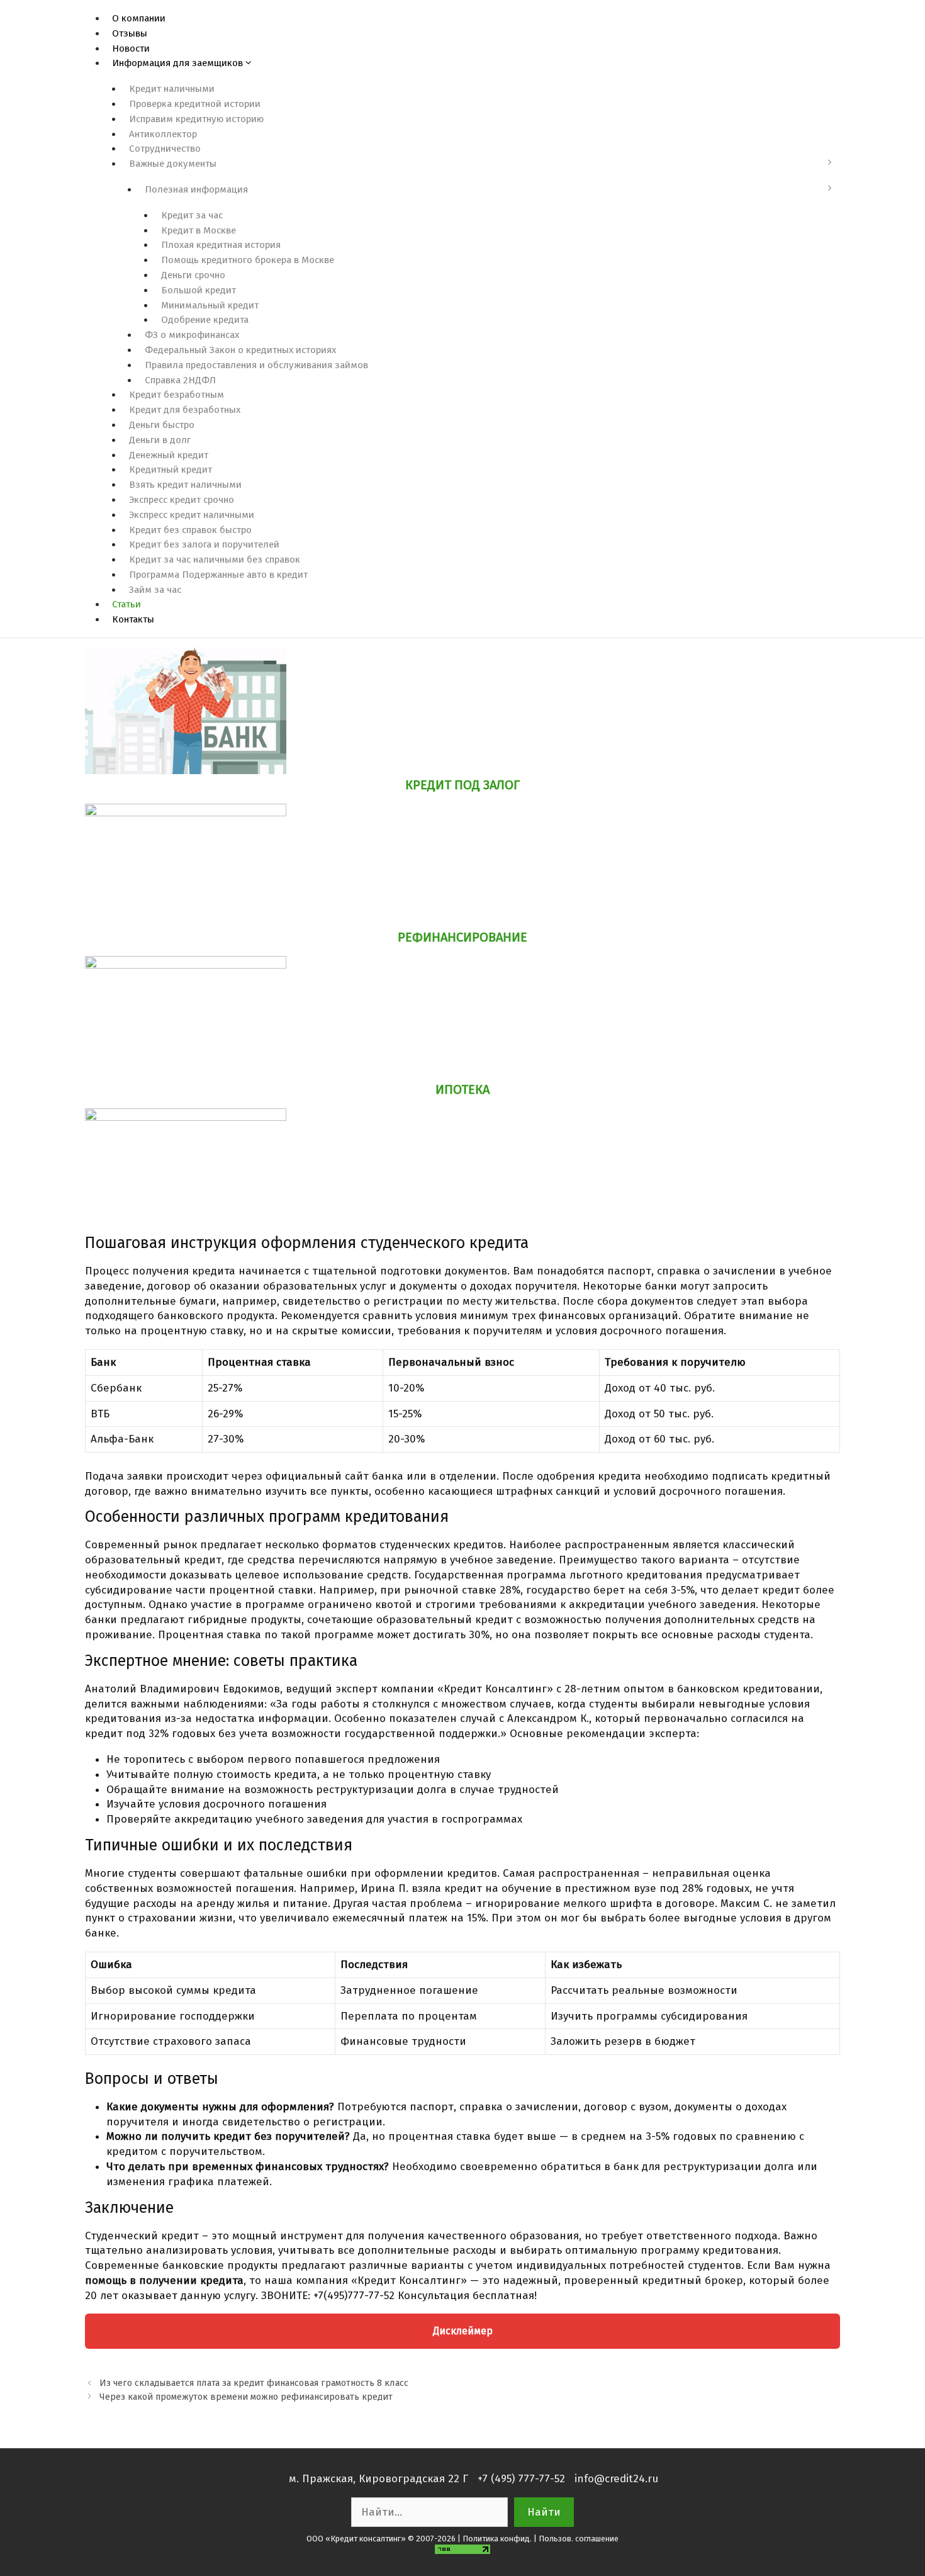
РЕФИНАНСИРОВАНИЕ (462, 937)
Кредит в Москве (199, 230)
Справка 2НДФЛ (180, 380)
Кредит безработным (177, 395)
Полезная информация (196, 189)
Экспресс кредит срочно (182, 500)
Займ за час (155, 590)
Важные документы (173, 164)
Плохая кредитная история (221, 245)
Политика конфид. (497, 2539)
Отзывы (130, 33)
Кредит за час (192, 215)
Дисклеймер (463, 2331)
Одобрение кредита (205, 320)
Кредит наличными (172, 89)
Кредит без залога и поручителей (204, 544)
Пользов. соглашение (579, 2539)
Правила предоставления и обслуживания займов (256, 365)
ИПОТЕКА (462, 1089)
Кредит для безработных (185, 410)
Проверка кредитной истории (195, 104)
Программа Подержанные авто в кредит (218, 575)
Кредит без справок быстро (190, 530)
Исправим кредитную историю (196, 119)
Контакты (133, 619)
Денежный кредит (169, 455)
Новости (131, 48)
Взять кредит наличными (185, 485)
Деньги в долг (160, 440)
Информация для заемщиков (177, 63)
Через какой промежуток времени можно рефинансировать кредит (246, 2397)
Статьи (126, 604)
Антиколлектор (163, 134)
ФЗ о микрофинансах (192, 335)
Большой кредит (199, 290)
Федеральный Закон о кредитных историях (240, 350)
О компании (139, 18)
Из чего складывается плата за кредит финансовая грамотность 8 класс (254, 2383)
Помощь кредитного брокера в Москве (248, 260)
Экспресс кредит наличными (192, 515)
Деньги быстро (162, 425)
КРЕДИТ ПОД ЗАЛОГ (462, 785)
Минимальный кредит (210, 305)
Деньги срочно (193, 275)
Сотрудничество (165, 149)
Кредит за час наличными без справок (215, 560)
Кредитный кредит (171, 470)
